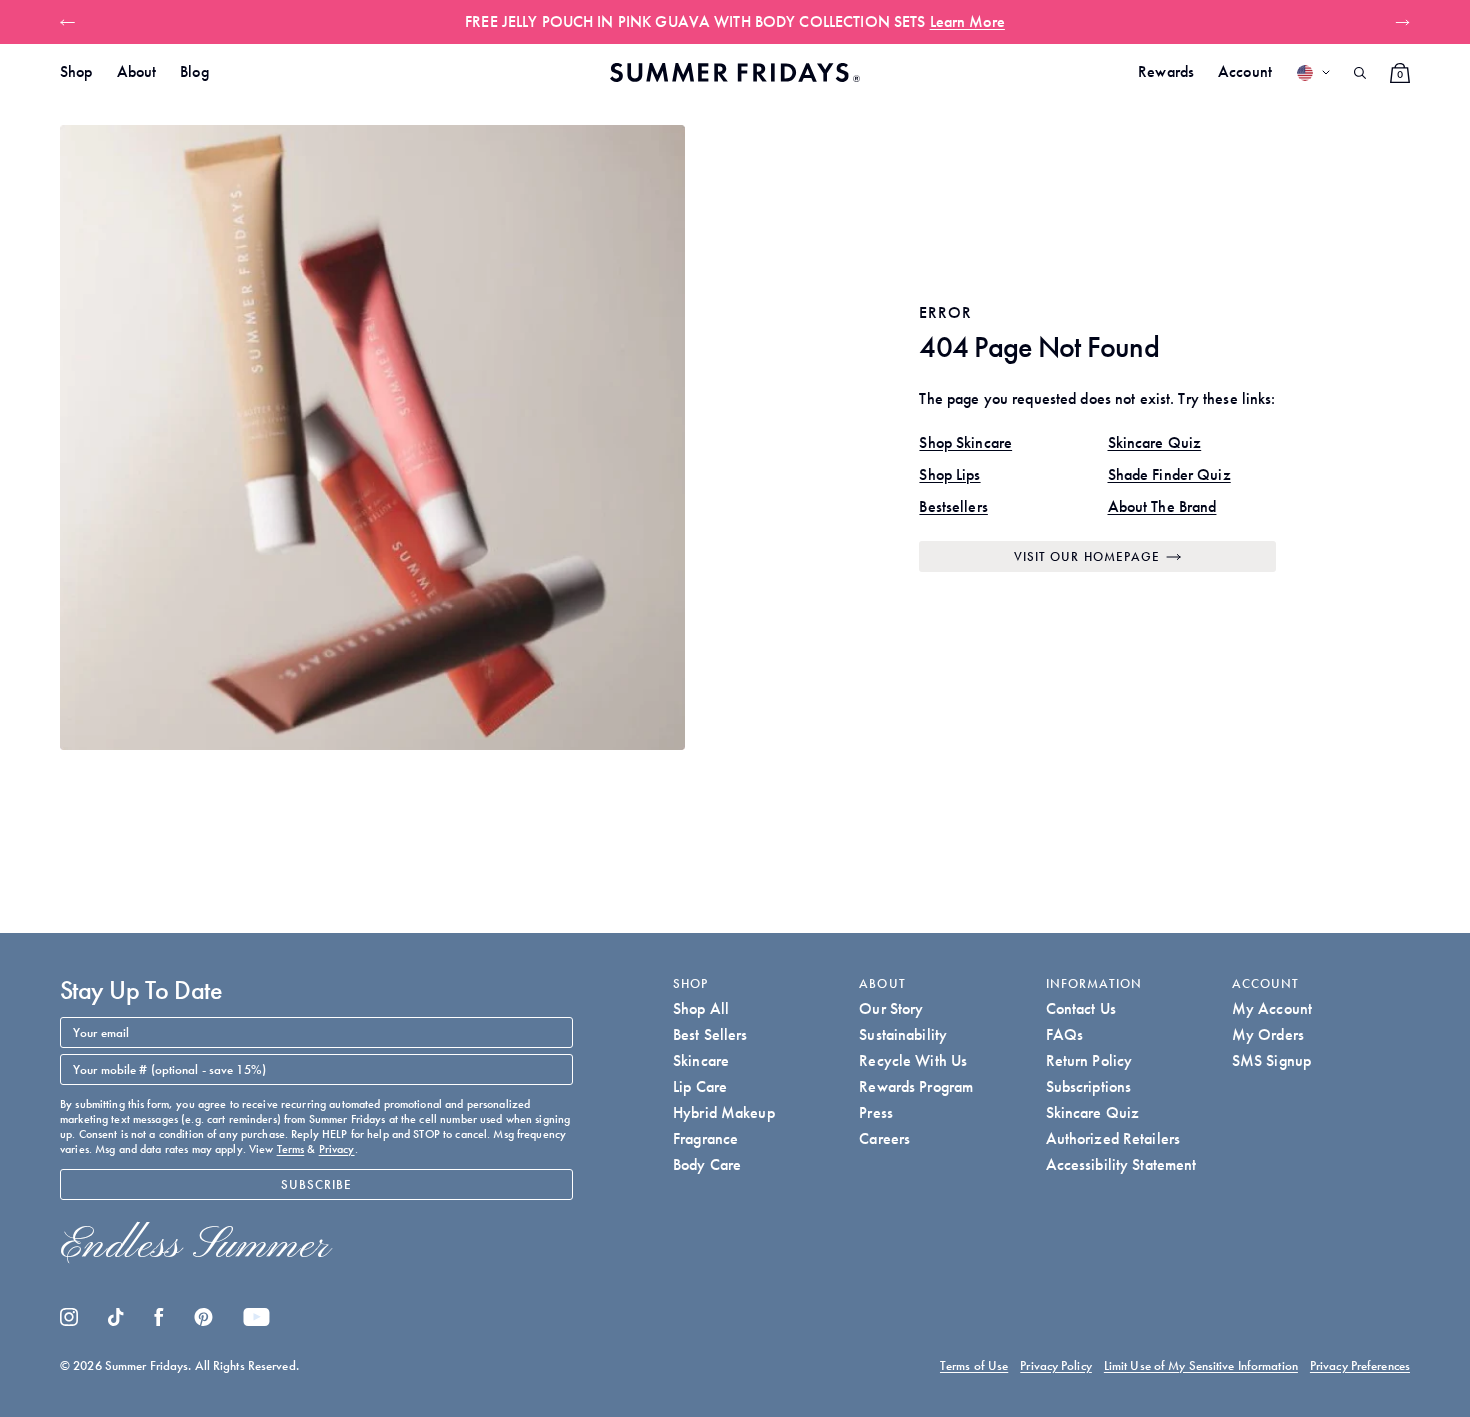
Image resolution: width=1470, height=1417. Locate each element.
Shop (76, 71)
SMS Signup (1271, 1060)
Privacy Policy (1056, 1365)
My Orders (1268, 1034)
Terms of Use (974, 1365)
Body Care (707, 1164)
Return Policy (1089, 1060)
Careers (884, 1138)
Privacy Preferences (1360, 1365)
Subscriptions (1089, 1086)
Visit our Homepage (1087, 556)
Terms (291, 1149)
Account (1245, 71)
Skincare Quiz (1155, 442)
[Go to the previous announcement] (71, 22)
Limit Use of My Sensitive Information (1201, 1365)
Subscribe (317, 1184)
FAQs (1065, 1034)
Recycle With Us (913, 1060)
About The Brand (1162, 506)
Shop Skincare (965, 442)
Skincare (701, 1060)
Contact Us (1081, 1008)
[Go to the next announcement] (1398, 22)
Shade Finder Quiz (1169, 474)
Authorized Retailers (1113, 1138)
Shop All (701, 1008)
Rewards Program (916, 1086)
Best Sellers (710, 1034)
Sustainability (903, 1034)
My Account (1272, 1008)
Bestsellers (953, 506)
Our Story (891, 1008)
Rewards (1166, 71)
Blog (194, 71)
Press (876, 1112)
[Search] (1360, 73)
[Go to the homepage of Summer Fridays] (735, 72)
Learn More (967, 21)
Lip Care (700, 1086)
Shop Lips (949, 474)
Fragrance (705, 1138)
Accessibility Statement (1121, 1164)
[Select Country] (1313, 73)
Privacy (337, 1149)
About (137, 71)
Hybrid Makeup (724, 1112)
